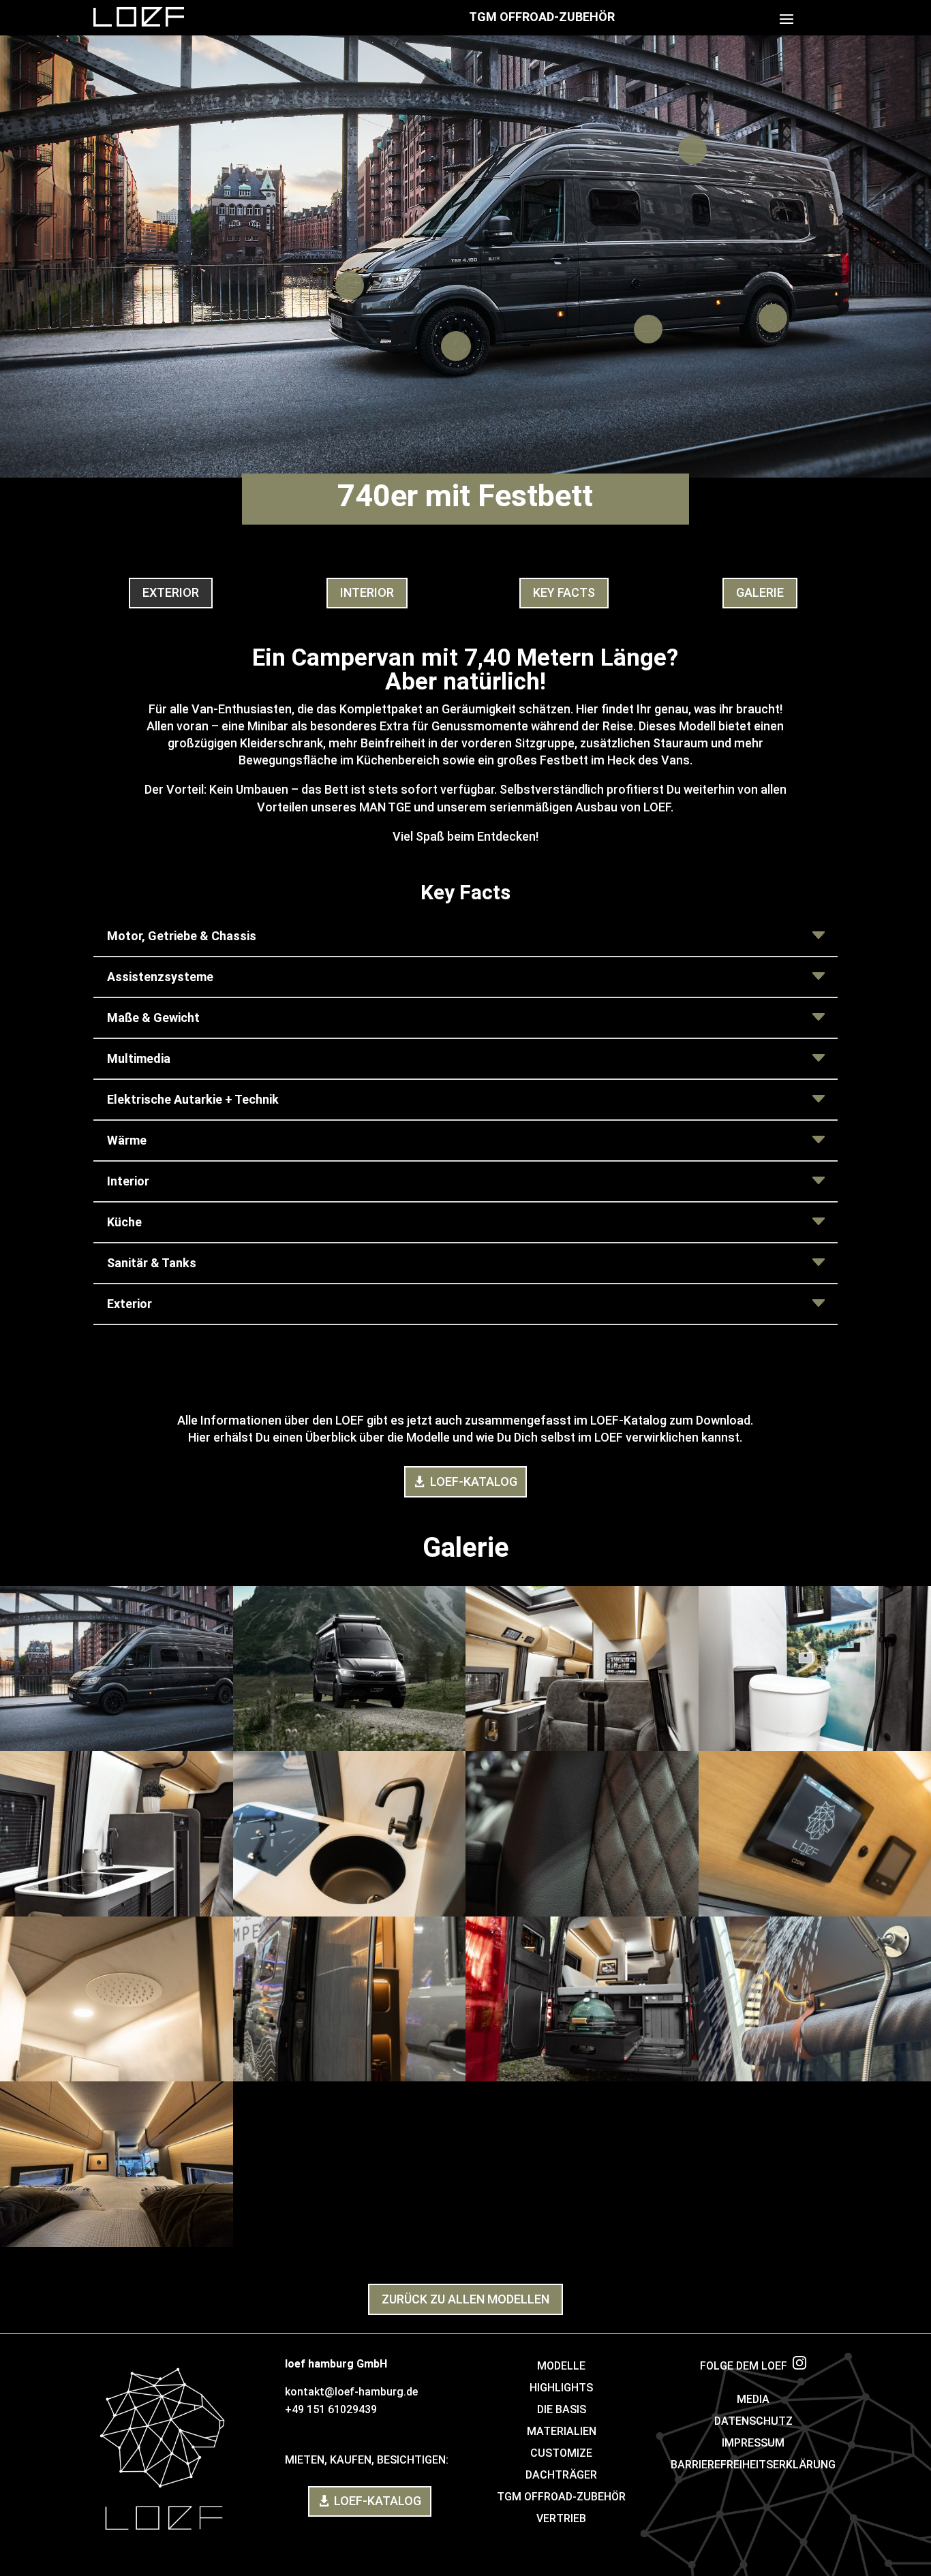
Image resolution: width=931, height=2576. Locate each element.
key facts (564, 592)
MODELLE (561, 2366)
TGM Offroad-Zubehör (542, 17)
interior (367, 592)
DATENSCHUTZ (753, 2421)
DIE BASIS (562, 2409)
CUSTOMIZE (561, 2453)
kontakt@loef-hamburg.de (351, 2392)
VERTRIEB (561, 2518)
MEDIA (753, 2399)
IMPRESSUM (753, 2443)
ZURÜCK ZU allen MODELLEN (465, 2299)
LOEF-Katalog (474, 1481)
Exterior (171, 592)
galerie (760, 592)
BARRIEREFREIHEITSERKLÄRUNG (753, 2465)
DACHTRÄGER (561, 2475)
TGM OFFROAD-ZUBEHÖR (561, 2497)
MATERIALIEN (562, 2431)
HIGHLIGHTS (561, 2388)
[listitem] (692, 150)
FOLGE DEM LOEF (746, 2366)
